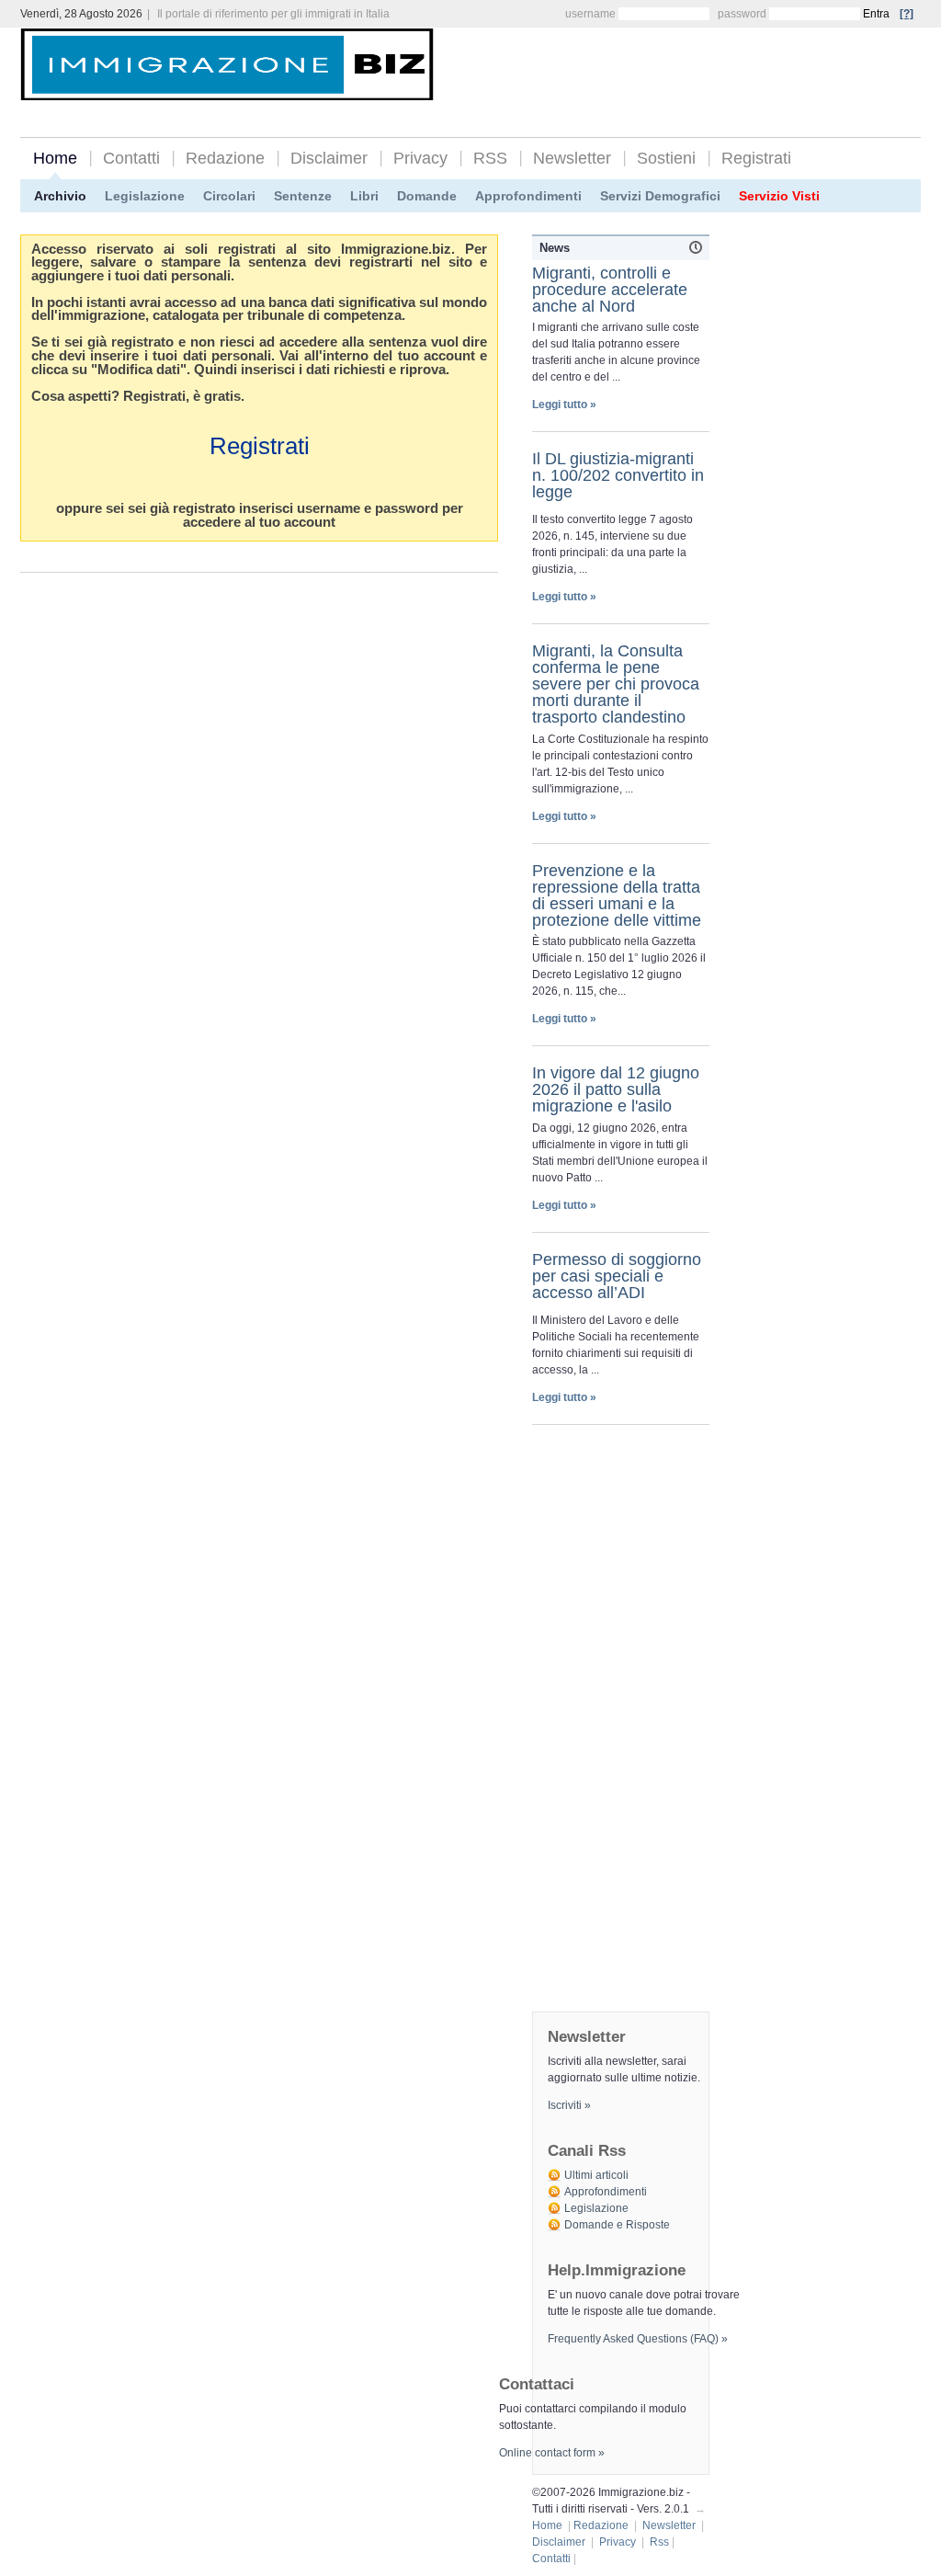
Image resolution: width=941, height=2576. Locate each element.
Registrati (756, 158)
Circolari (229, 196)
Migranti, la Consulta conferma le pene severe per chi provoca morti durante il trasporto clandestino (616, 684)
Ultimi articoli (596, 2175)
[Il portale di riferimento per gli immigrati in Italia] (227, 86)
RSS (490, 158)
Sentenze (303, 196)
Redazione (225, 158)
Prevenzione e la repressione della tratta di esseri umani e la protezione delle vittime (617, 895)
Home (55, 158)
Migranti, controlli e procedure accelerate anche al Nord (610, 290)
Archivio (60, 196)
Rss (659, 2542)
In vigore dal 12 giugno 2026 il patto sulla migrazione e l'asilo (616, 1089)
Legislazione (145, 196)
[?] (907, 14)
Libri (364, 196)
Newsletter (572, 158)
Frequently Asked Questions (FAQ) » (638, 2339)
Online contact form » (552, 2453)
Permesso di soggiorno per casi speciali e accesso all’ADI (617, 1276)
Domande (427, 196)
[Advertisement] (706, 66)
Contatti (131, 158)
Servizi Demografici (660, 196)
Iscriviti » (569, 2105)
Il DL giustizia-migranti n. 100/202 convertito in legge (618, 475)
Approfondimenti (528, 196)
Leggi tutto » (564, 405)
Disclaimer (329, 158)
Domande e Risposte (617, 2225)
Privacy (420, 158)
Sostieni (666, 158)
